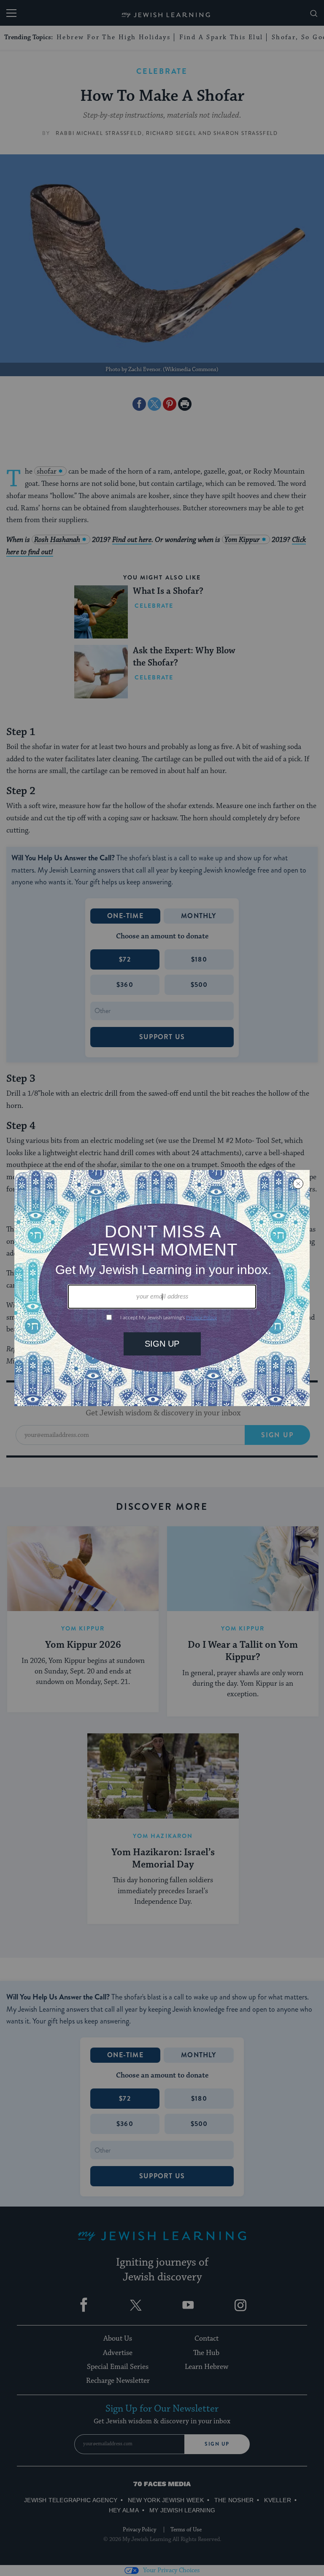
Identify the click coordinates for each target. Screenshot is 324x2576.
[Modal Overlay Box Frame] (162, 1288)
